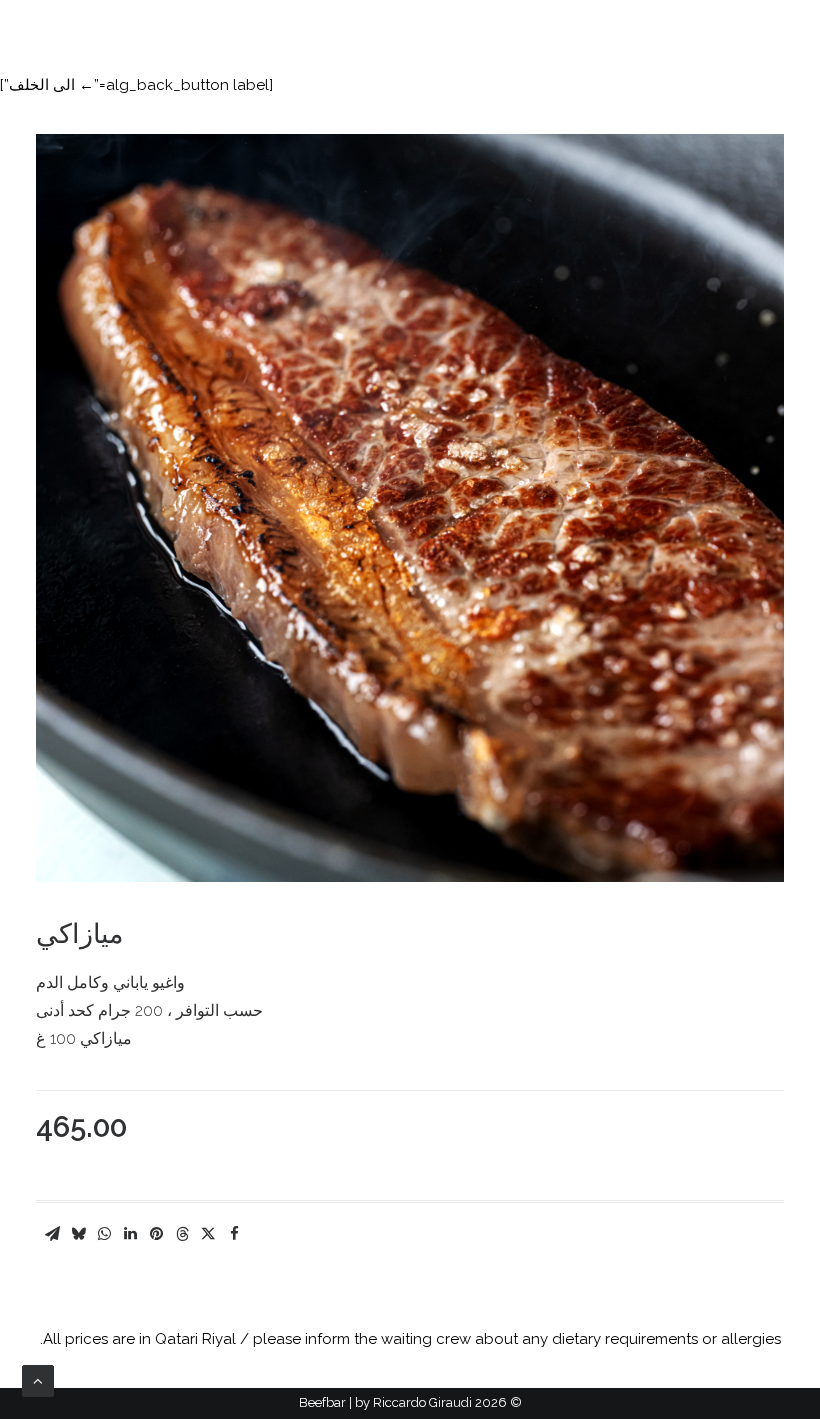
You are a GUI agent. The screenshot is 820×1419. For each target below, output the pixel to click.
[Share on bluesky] (78, 1234)
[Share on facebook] (234, 1234)
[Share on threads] (182, 1234)
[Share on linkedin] (130, 1234)
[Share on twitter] (208, 1234)
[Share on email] (52, 1234)
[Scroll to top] (38, 1380)
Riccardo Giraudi (422, 1402)
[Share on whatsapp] (104, 1234)
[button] (30, 29)
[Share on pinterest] (156, 1234)
